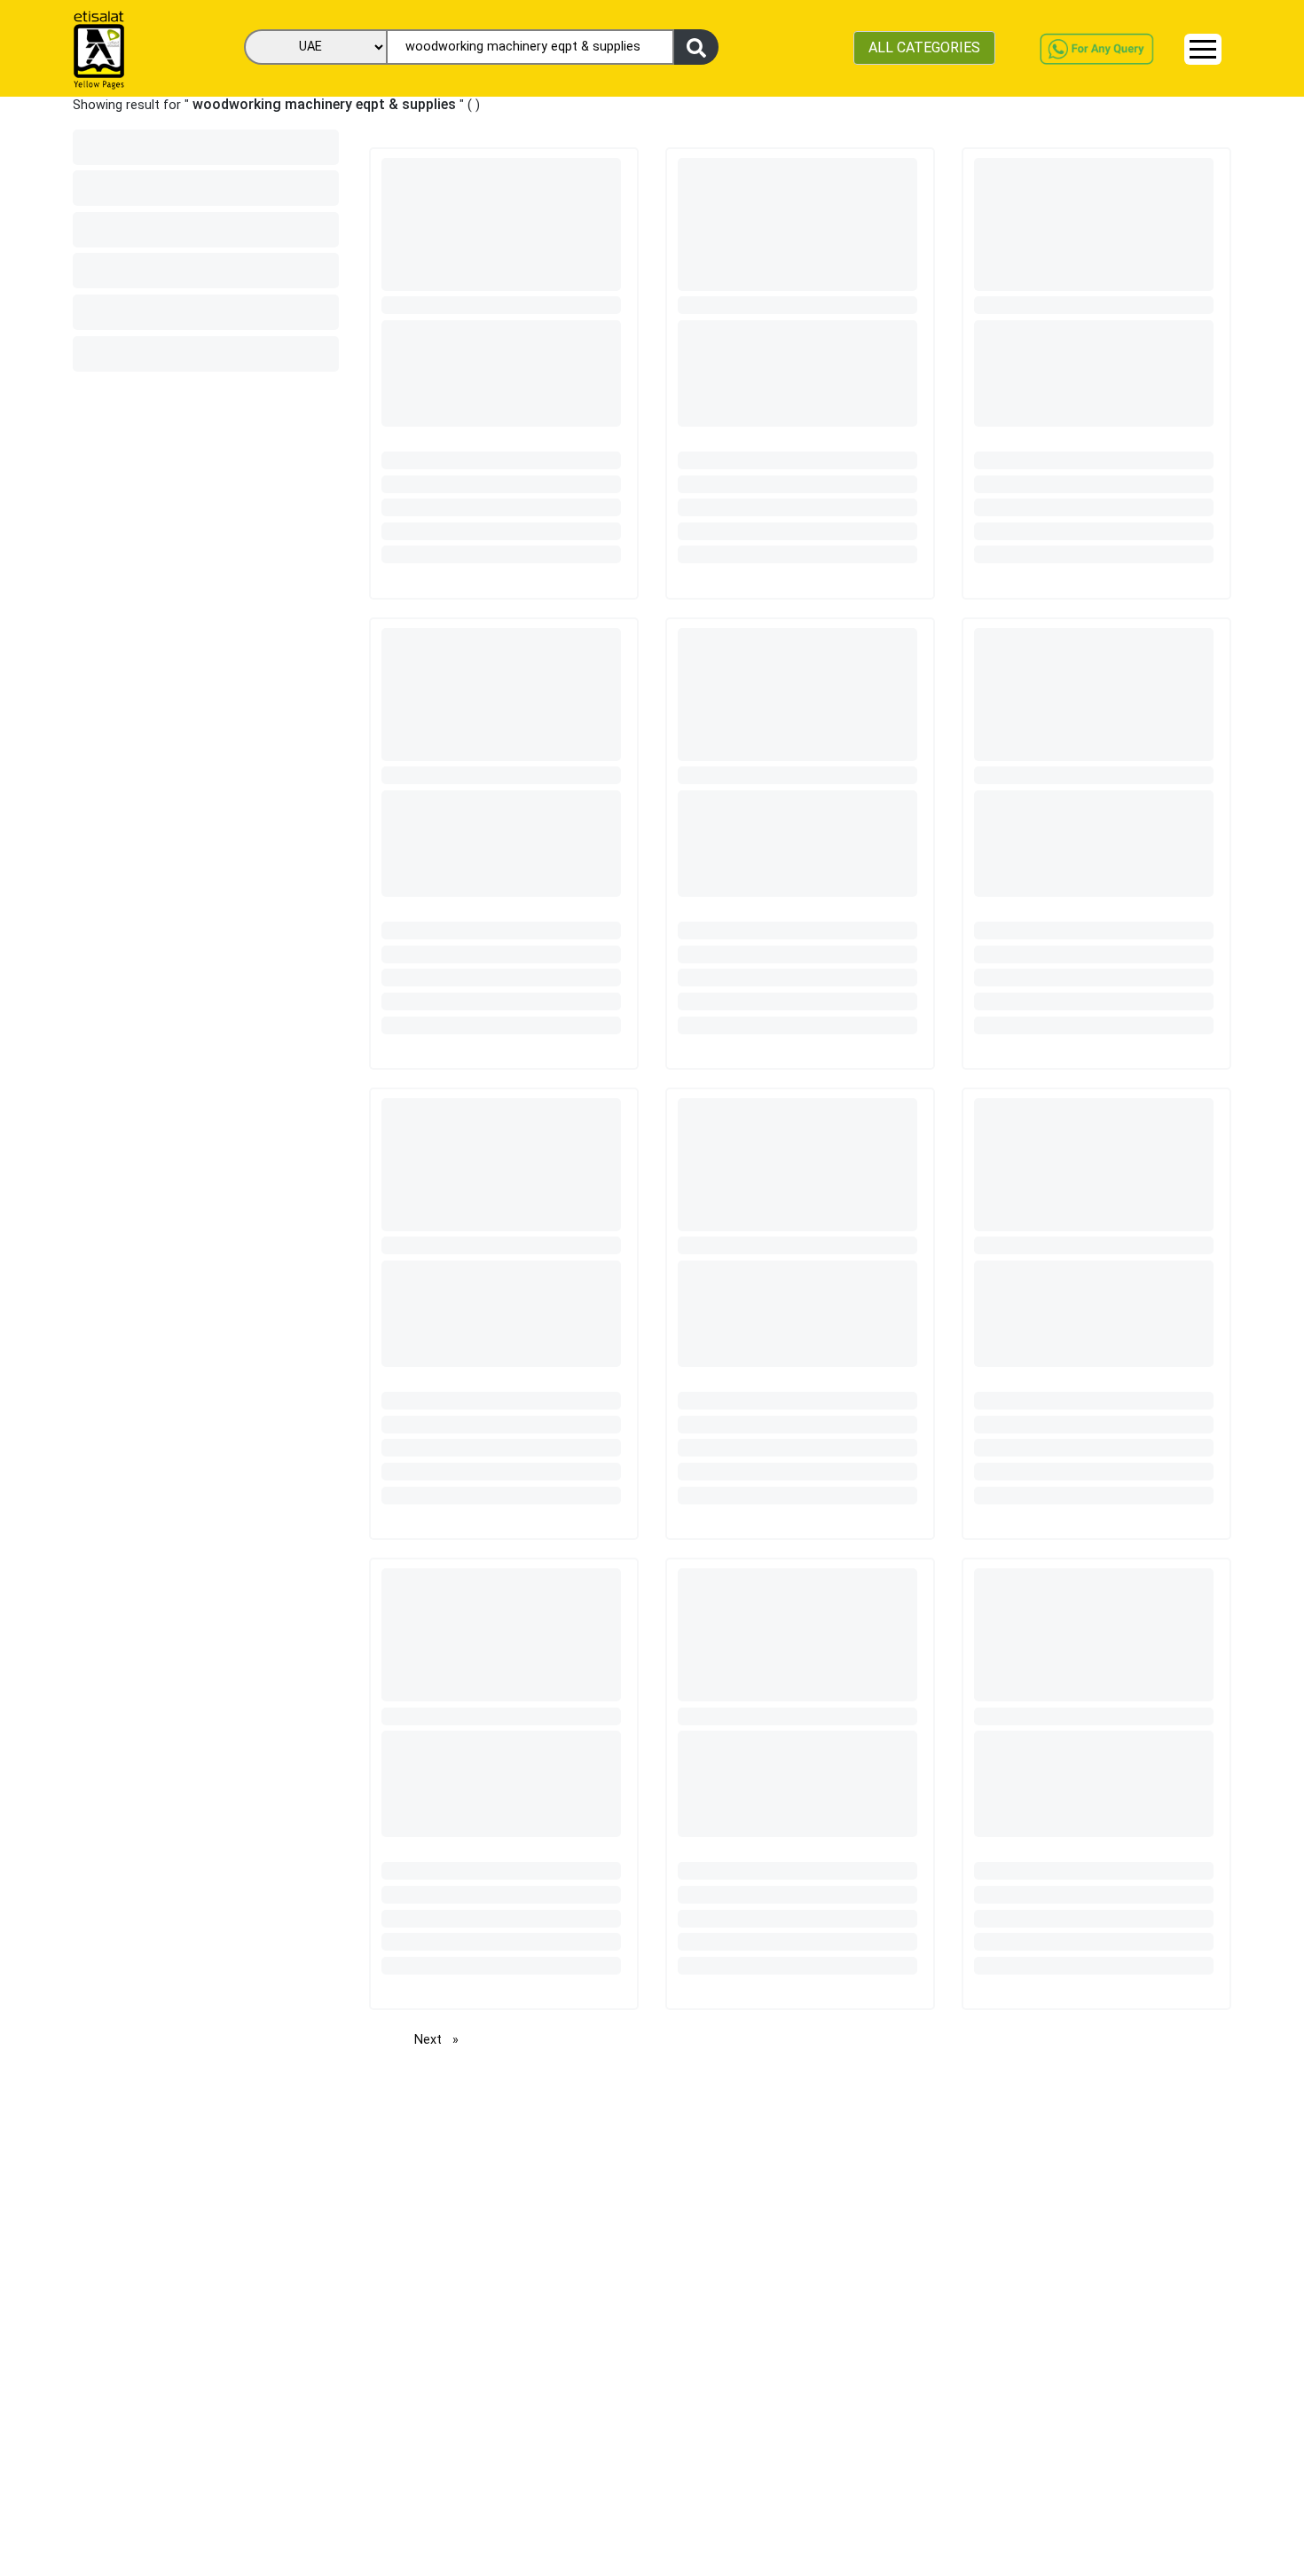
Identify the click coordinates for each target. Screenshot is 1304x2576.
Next (441, 2040)
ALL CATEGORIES (924, 47)
